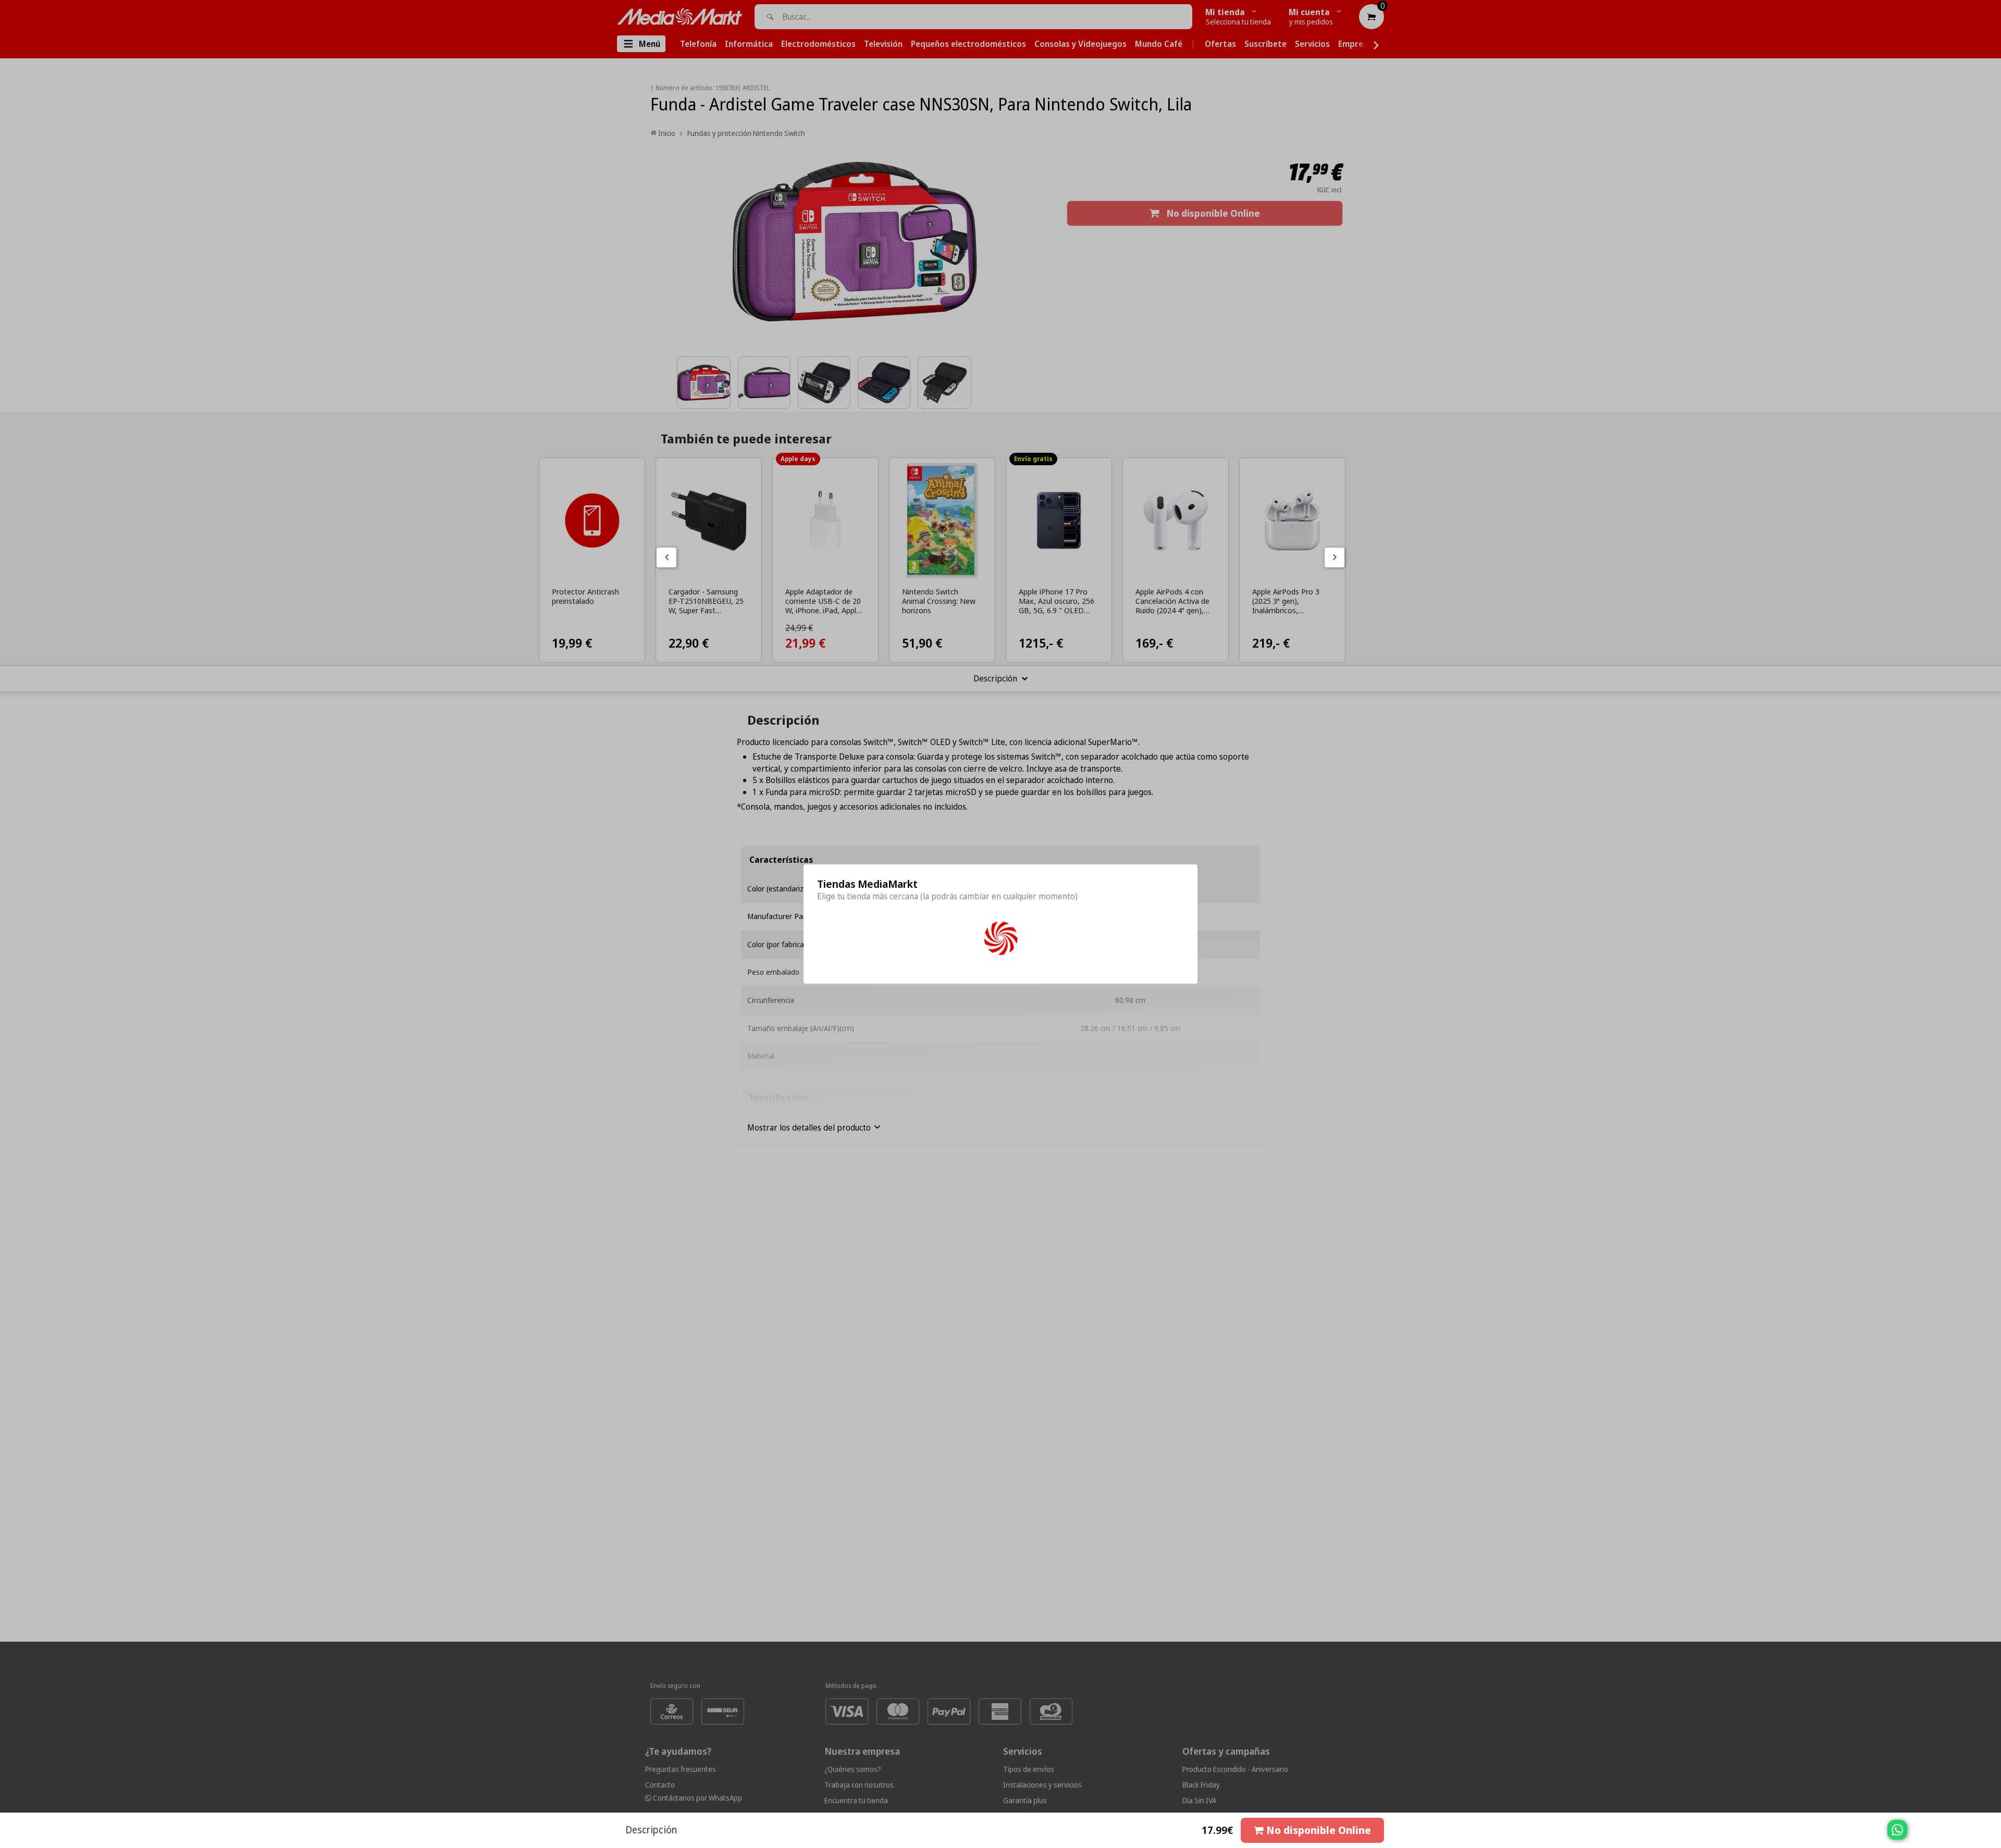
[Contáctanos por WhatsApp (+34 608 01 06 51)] (1991, 1835)
